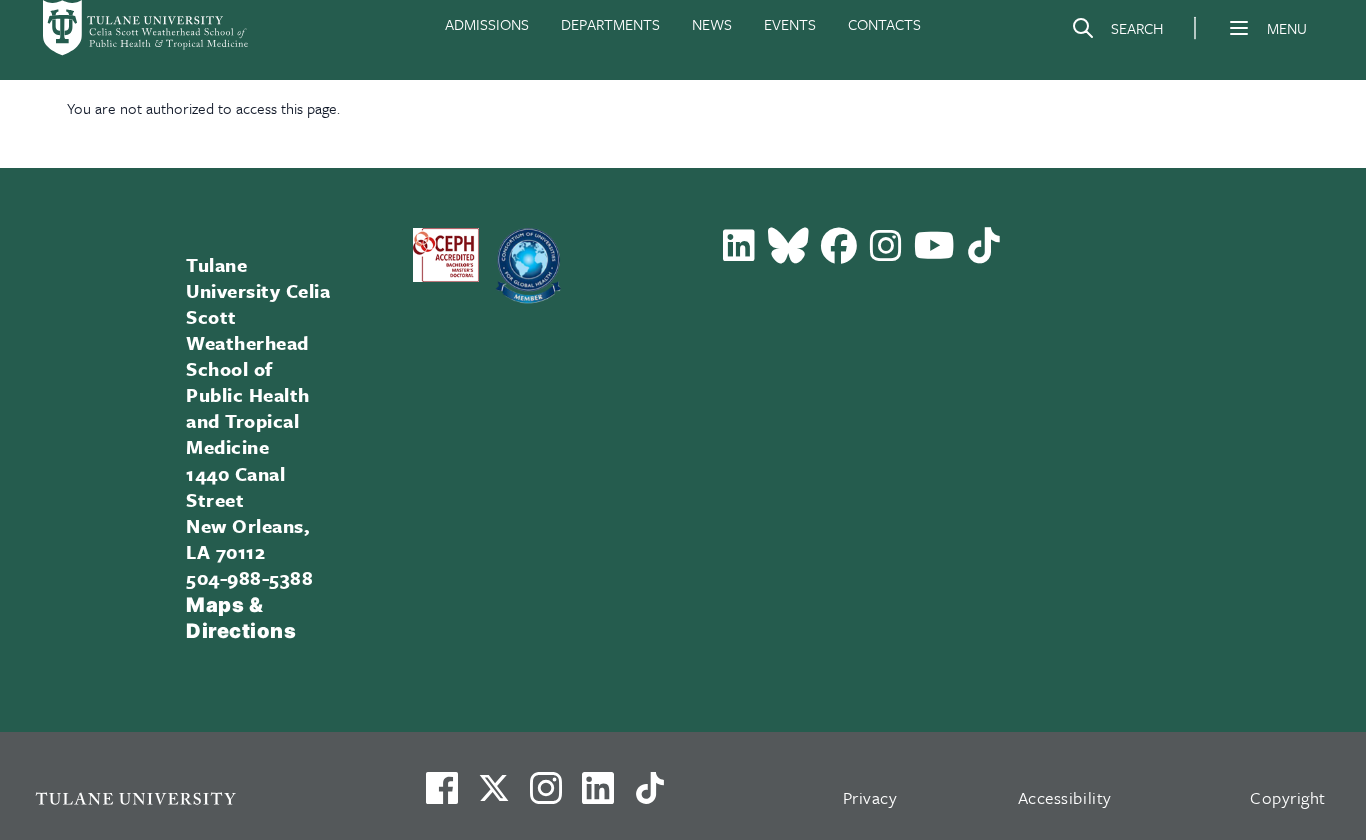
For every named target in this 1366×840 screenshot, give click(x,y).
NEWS (712, 24)
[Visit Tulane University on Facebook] (442, 796)
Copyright (1288, 797)
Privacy (870, 797)
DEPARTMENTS (610, 24)
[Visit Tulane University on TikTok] (650, 796)
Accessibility (1065, 797)
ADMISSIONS (487, 24)
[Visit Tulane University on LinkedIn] (598, 796)
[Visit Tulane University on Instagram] (546, 796)
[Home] (147, 28)
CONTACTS (884, 24)
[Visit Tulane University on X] (494, 796)
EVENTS (790, 24)
